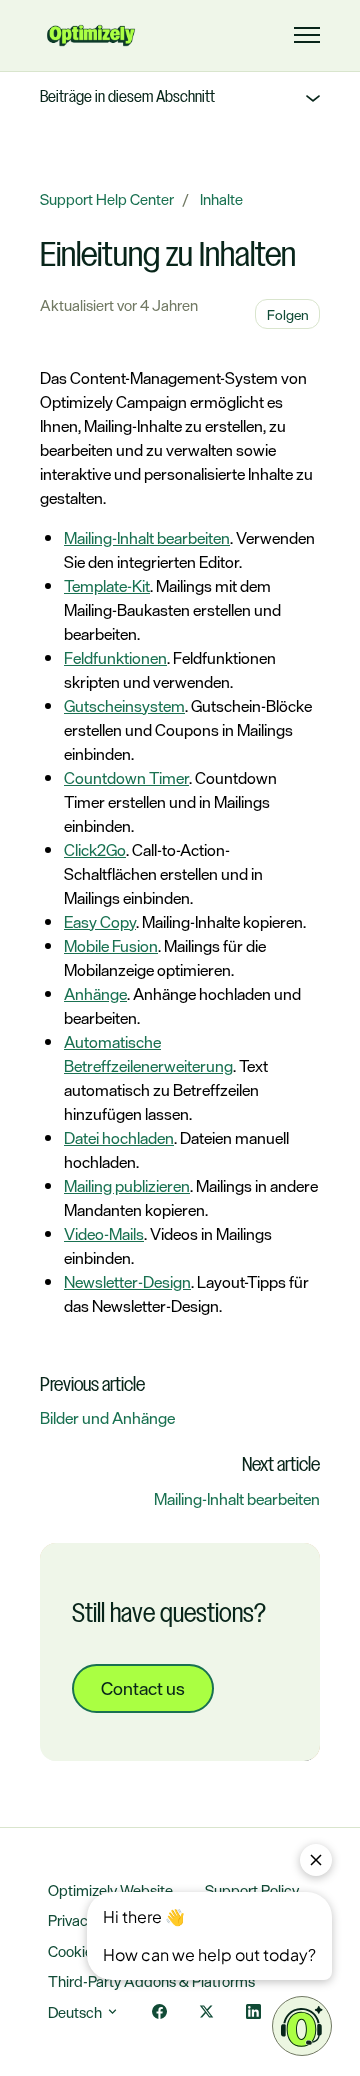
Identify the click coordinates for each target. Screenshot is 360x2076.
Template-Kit (107, 586)
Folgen (288, 314)
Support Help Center (107, 199)
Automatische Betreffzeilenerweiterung (148, 1054)
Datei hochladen (119, 1138)
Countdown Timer (126, 778)
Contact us (143, 1688)
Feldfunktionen (115, 658)
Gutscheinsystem (124, 706)
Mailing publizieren (127, 1186)
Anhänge (95, 994)
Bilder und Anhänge (107, 1418)
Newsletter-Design (127, 1282)
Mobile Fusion (111, 946)
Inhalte (221, 199)
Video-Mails (104, 1234)
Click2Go (95, 850)
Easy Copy (100, 922)
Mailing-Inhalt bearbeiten (147, 538)
